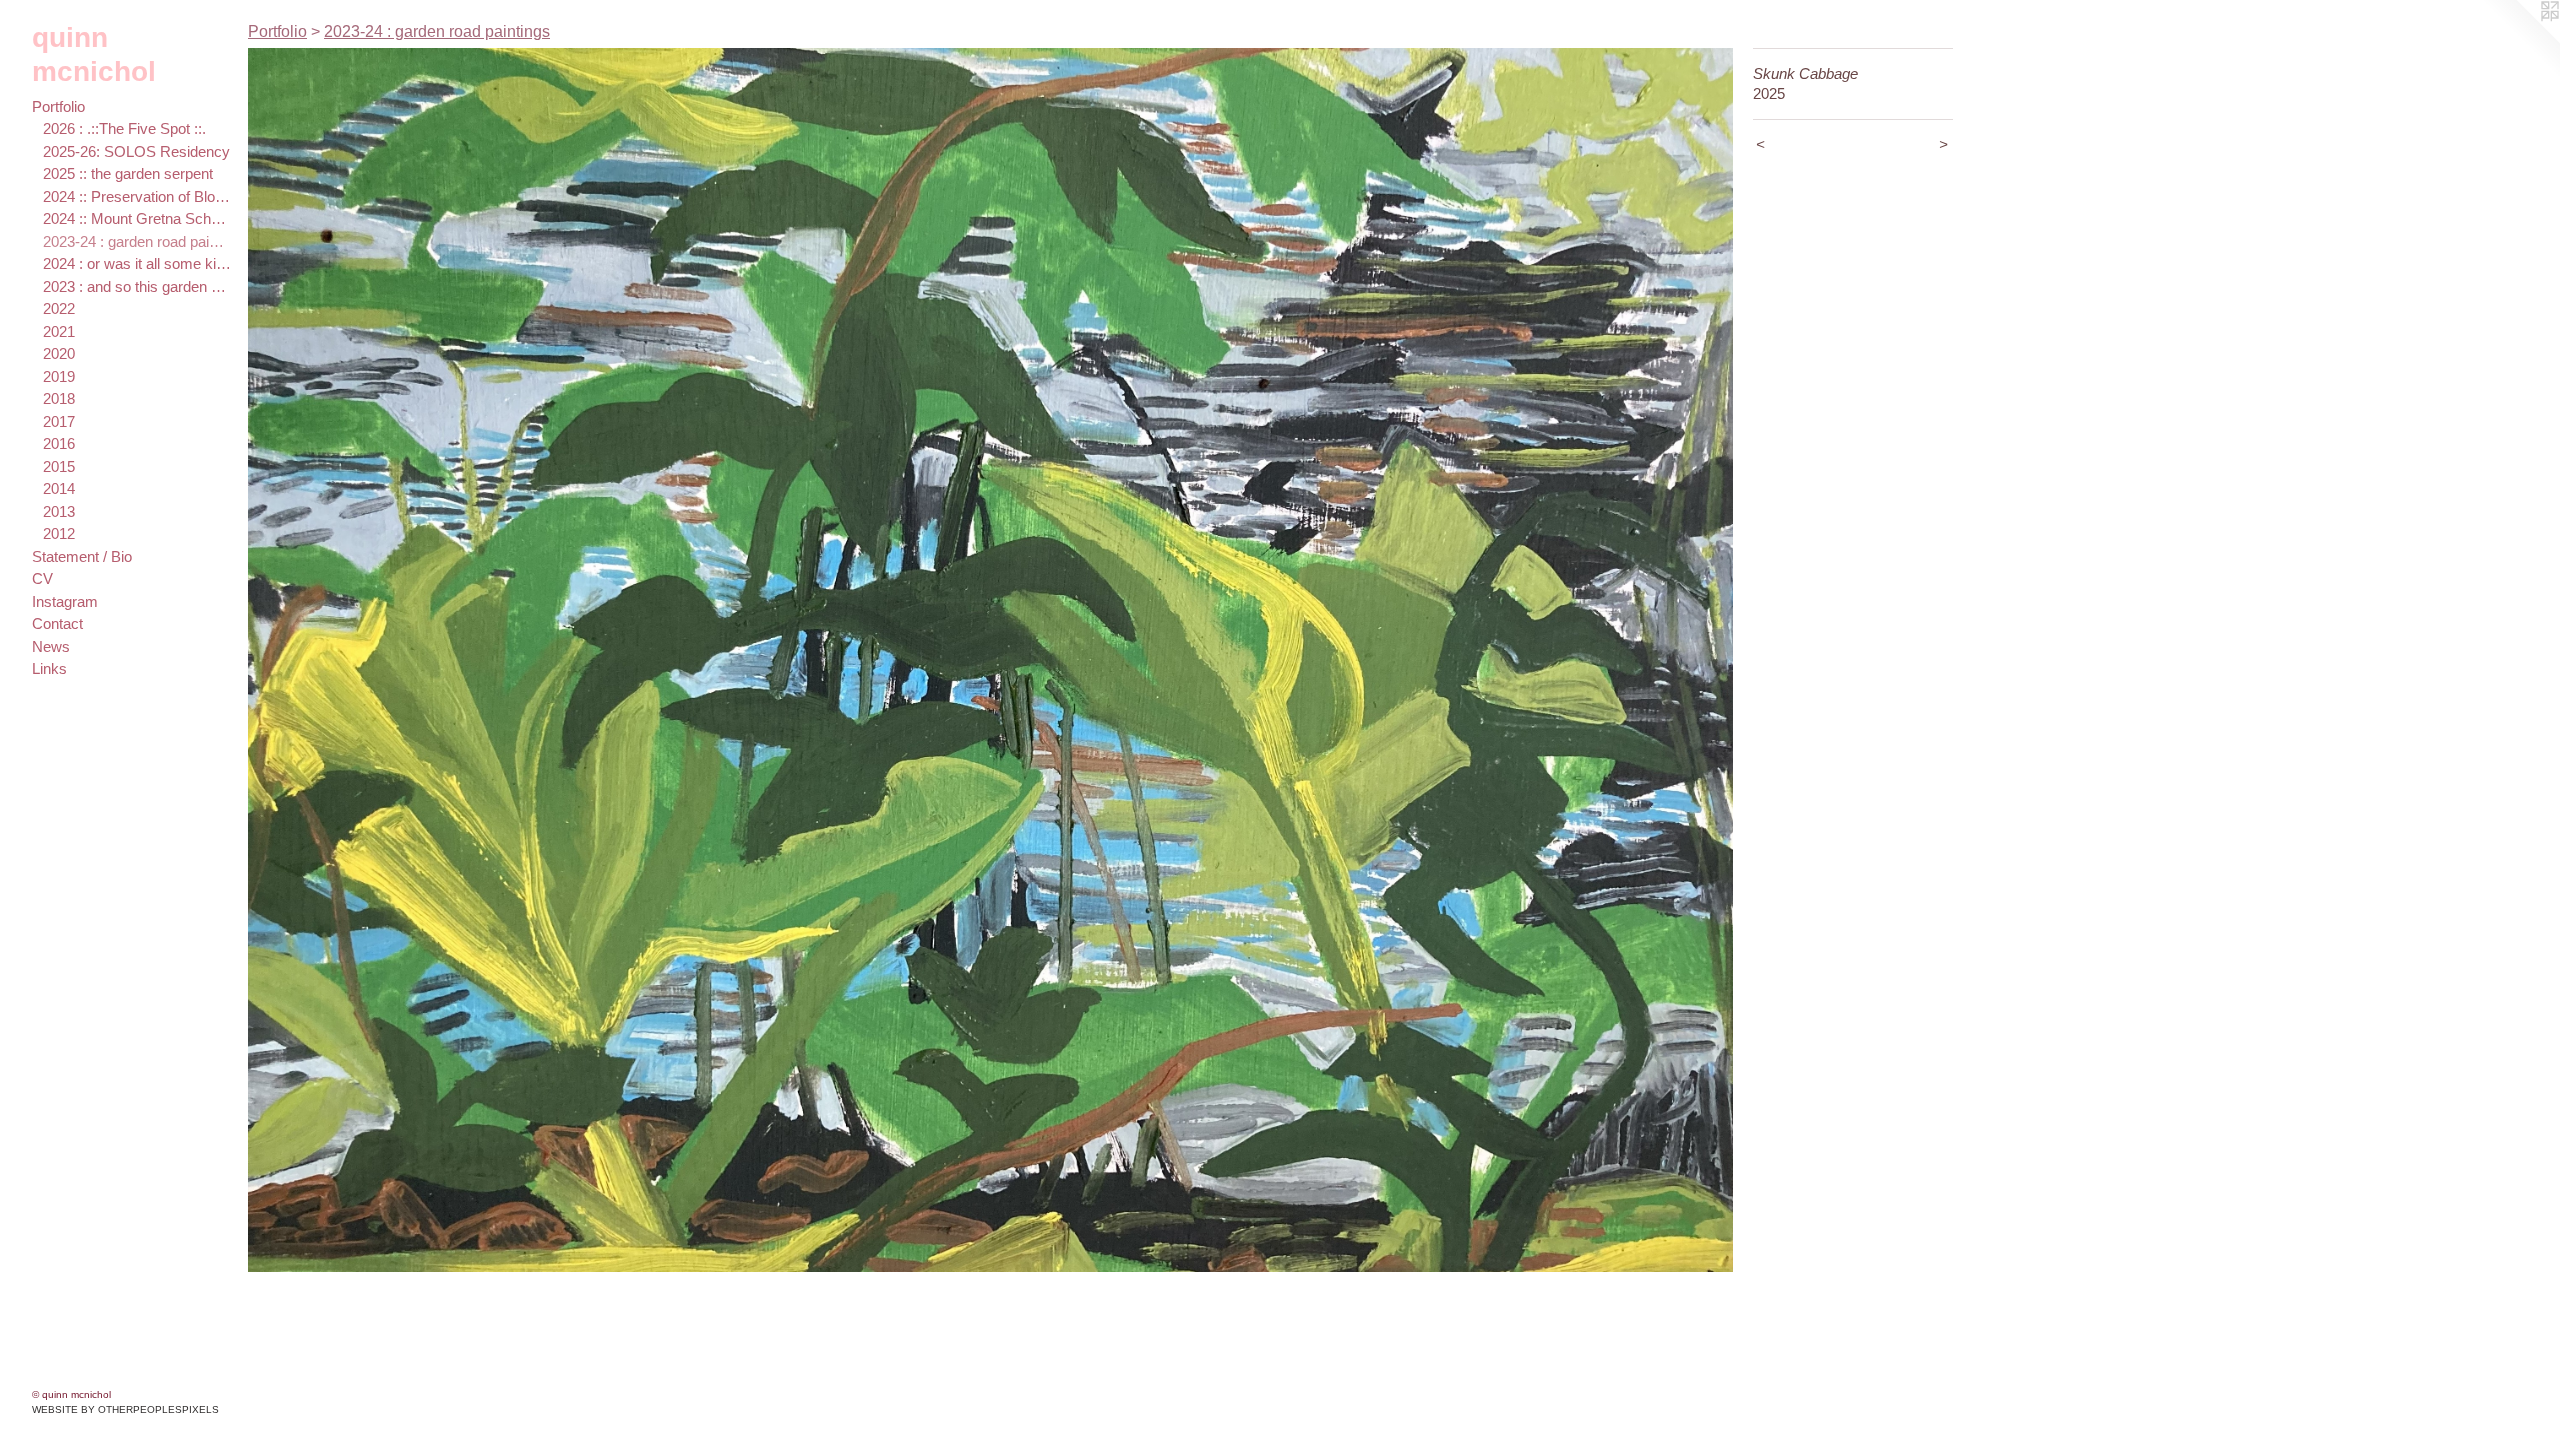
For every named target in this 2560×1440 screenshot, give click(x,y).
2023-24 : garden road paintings (137, 241)
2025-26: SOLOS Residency (136, 151)
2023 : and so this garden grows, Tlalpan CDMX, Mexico (137, 286)
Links (49, 668)
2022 (59, 308)
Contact (57, 623)
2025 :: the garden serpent (128, 173)
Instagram (65, 601)
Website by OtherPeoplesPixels (125, 1409)
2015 (59, 466)
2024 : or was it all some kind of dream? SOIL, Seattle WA (137, 263)
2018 (59, 398)
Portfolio (58, 106)
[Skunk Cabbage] (990, 660)
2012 (59, 533)
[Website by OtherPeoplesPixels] (2520, 40)
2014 (59, 488)
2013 (59, 511)
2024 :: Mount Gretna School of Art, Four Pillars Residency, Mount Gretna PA (137, 218)
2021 (59, 331)
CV (42, 578)
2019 (59, 376)
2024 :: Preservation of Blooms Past (137, 196)
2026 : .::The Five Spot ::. (124, 128)
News (51, 646)
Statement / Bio (82, 556)
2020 (59, 353)
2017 (59, 421)
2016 (59, 443)
